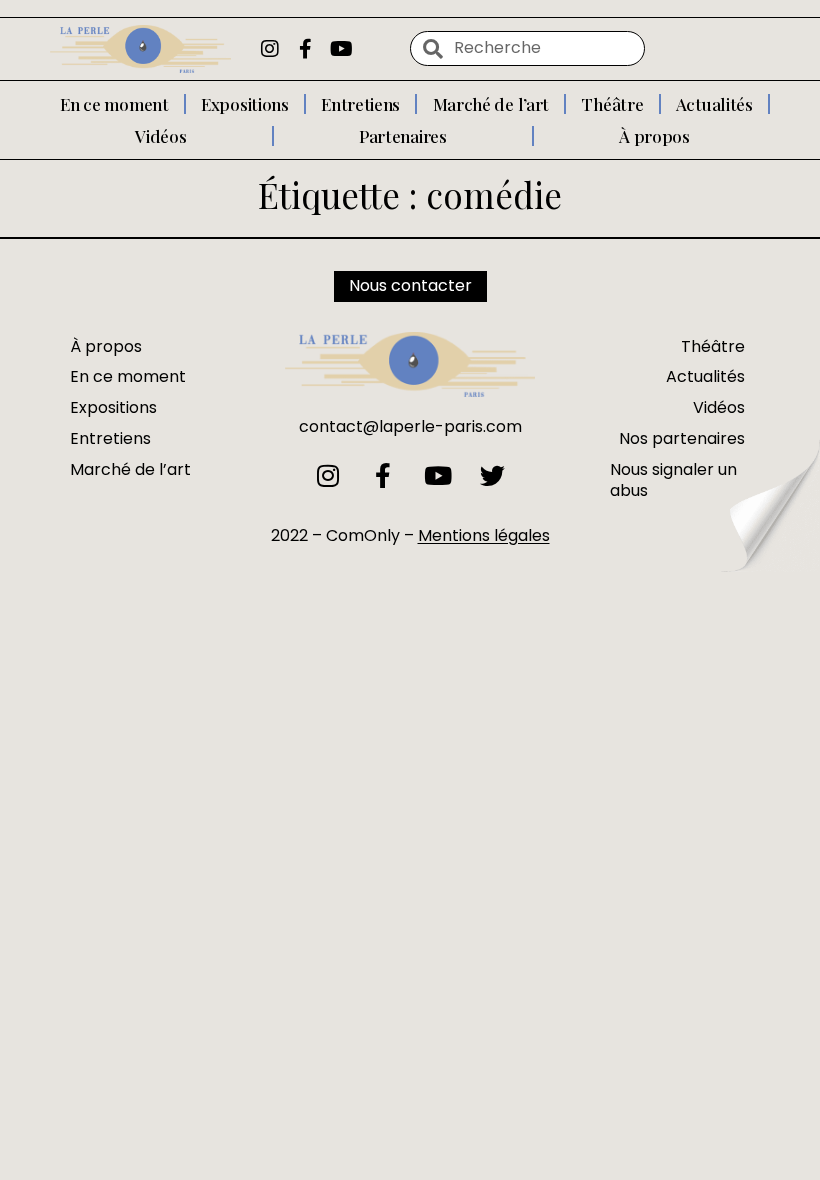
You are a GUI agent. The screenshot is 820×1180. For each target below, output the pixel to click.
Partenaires (403, 136)
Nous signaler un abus (673, 480)
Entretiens (360, 104)
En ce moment (114, 104)
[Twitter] (492, 475)
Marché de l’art (491, 104)
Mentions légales (484, 535)
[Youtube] (342, 49)
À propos (654, 136)
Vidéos (160, 136)
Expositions (245, 104)
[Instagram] (270, 49)
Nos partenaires (682, 438)
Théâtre (612, 104)
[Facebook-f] (306, 49)
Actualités (714, 104)
